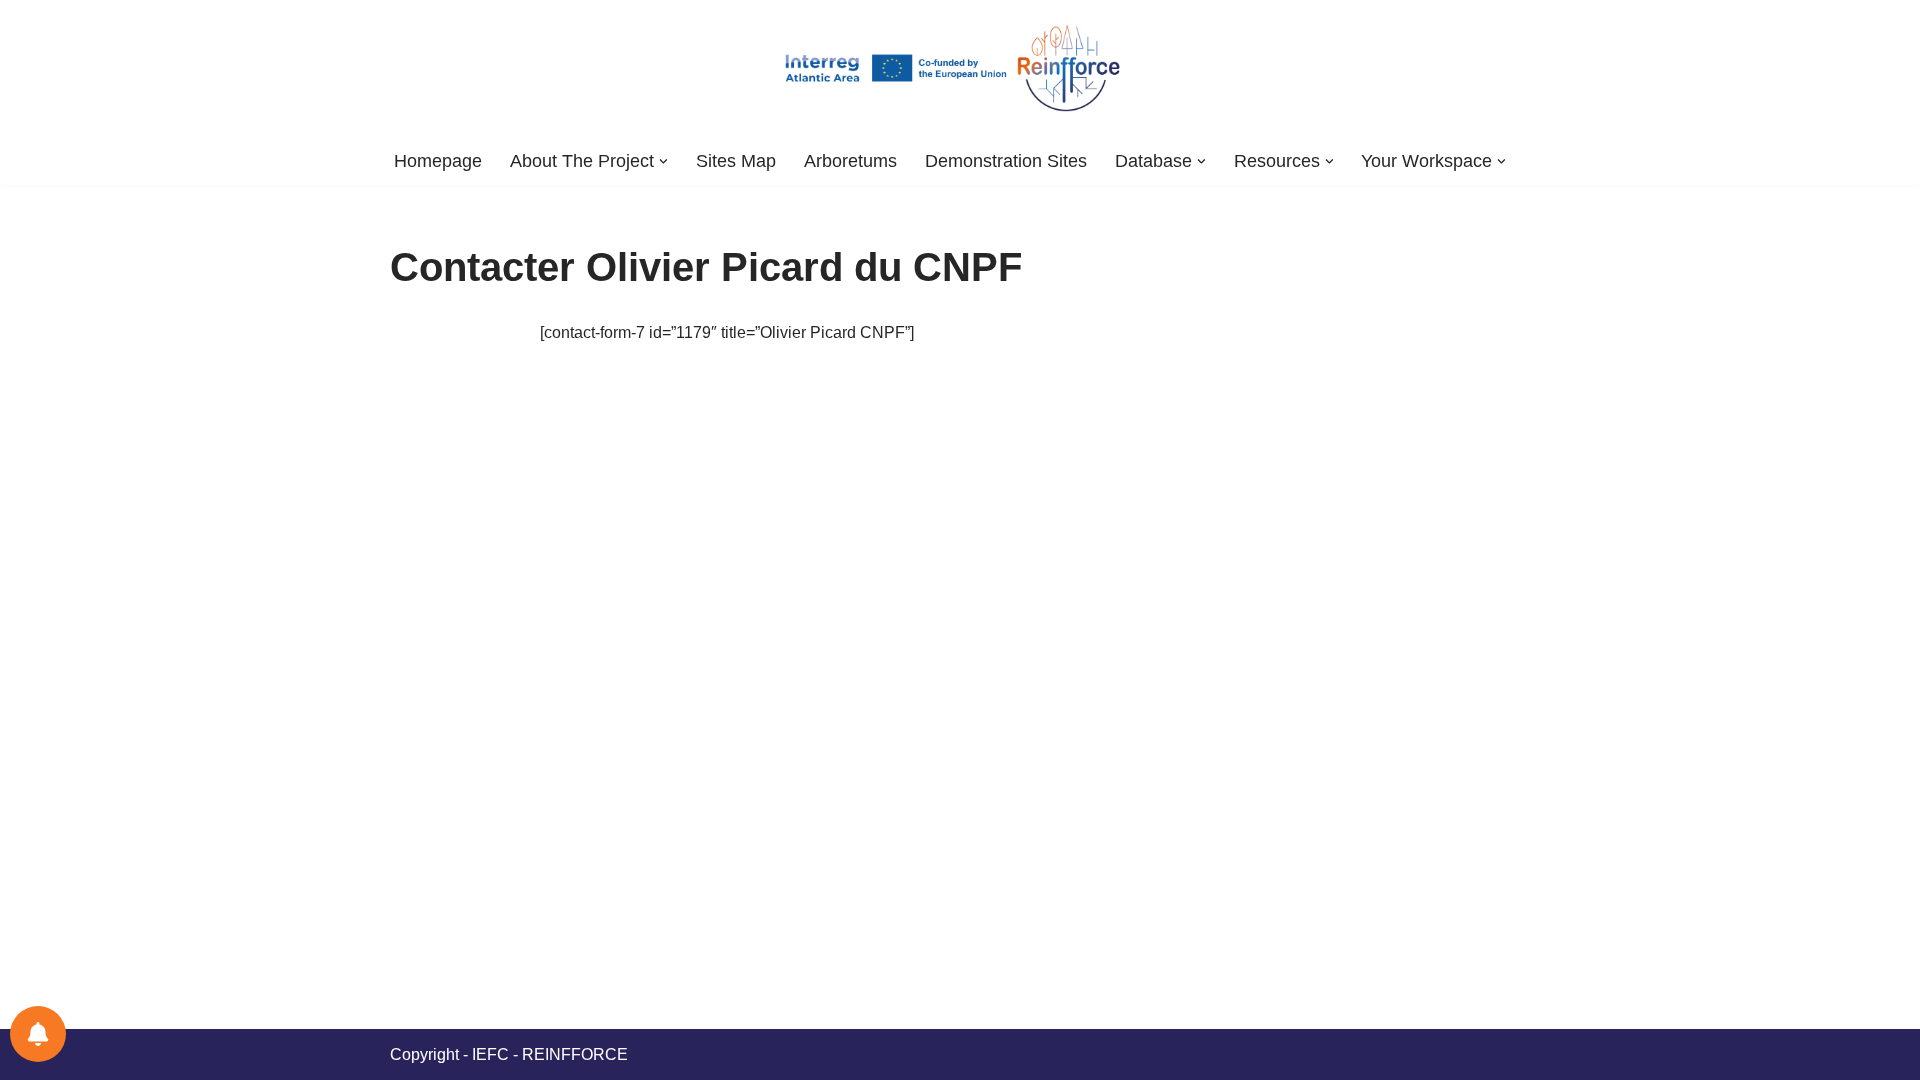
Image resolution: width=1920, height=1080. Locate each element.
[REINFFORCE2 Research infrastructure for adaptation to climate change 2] (960, 69)
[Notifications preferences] (38, 1034)
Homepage (438, 161)
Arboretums (850, 161)
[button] (663, 161)
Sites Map (736, 161)
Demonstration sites (1006, 161)
